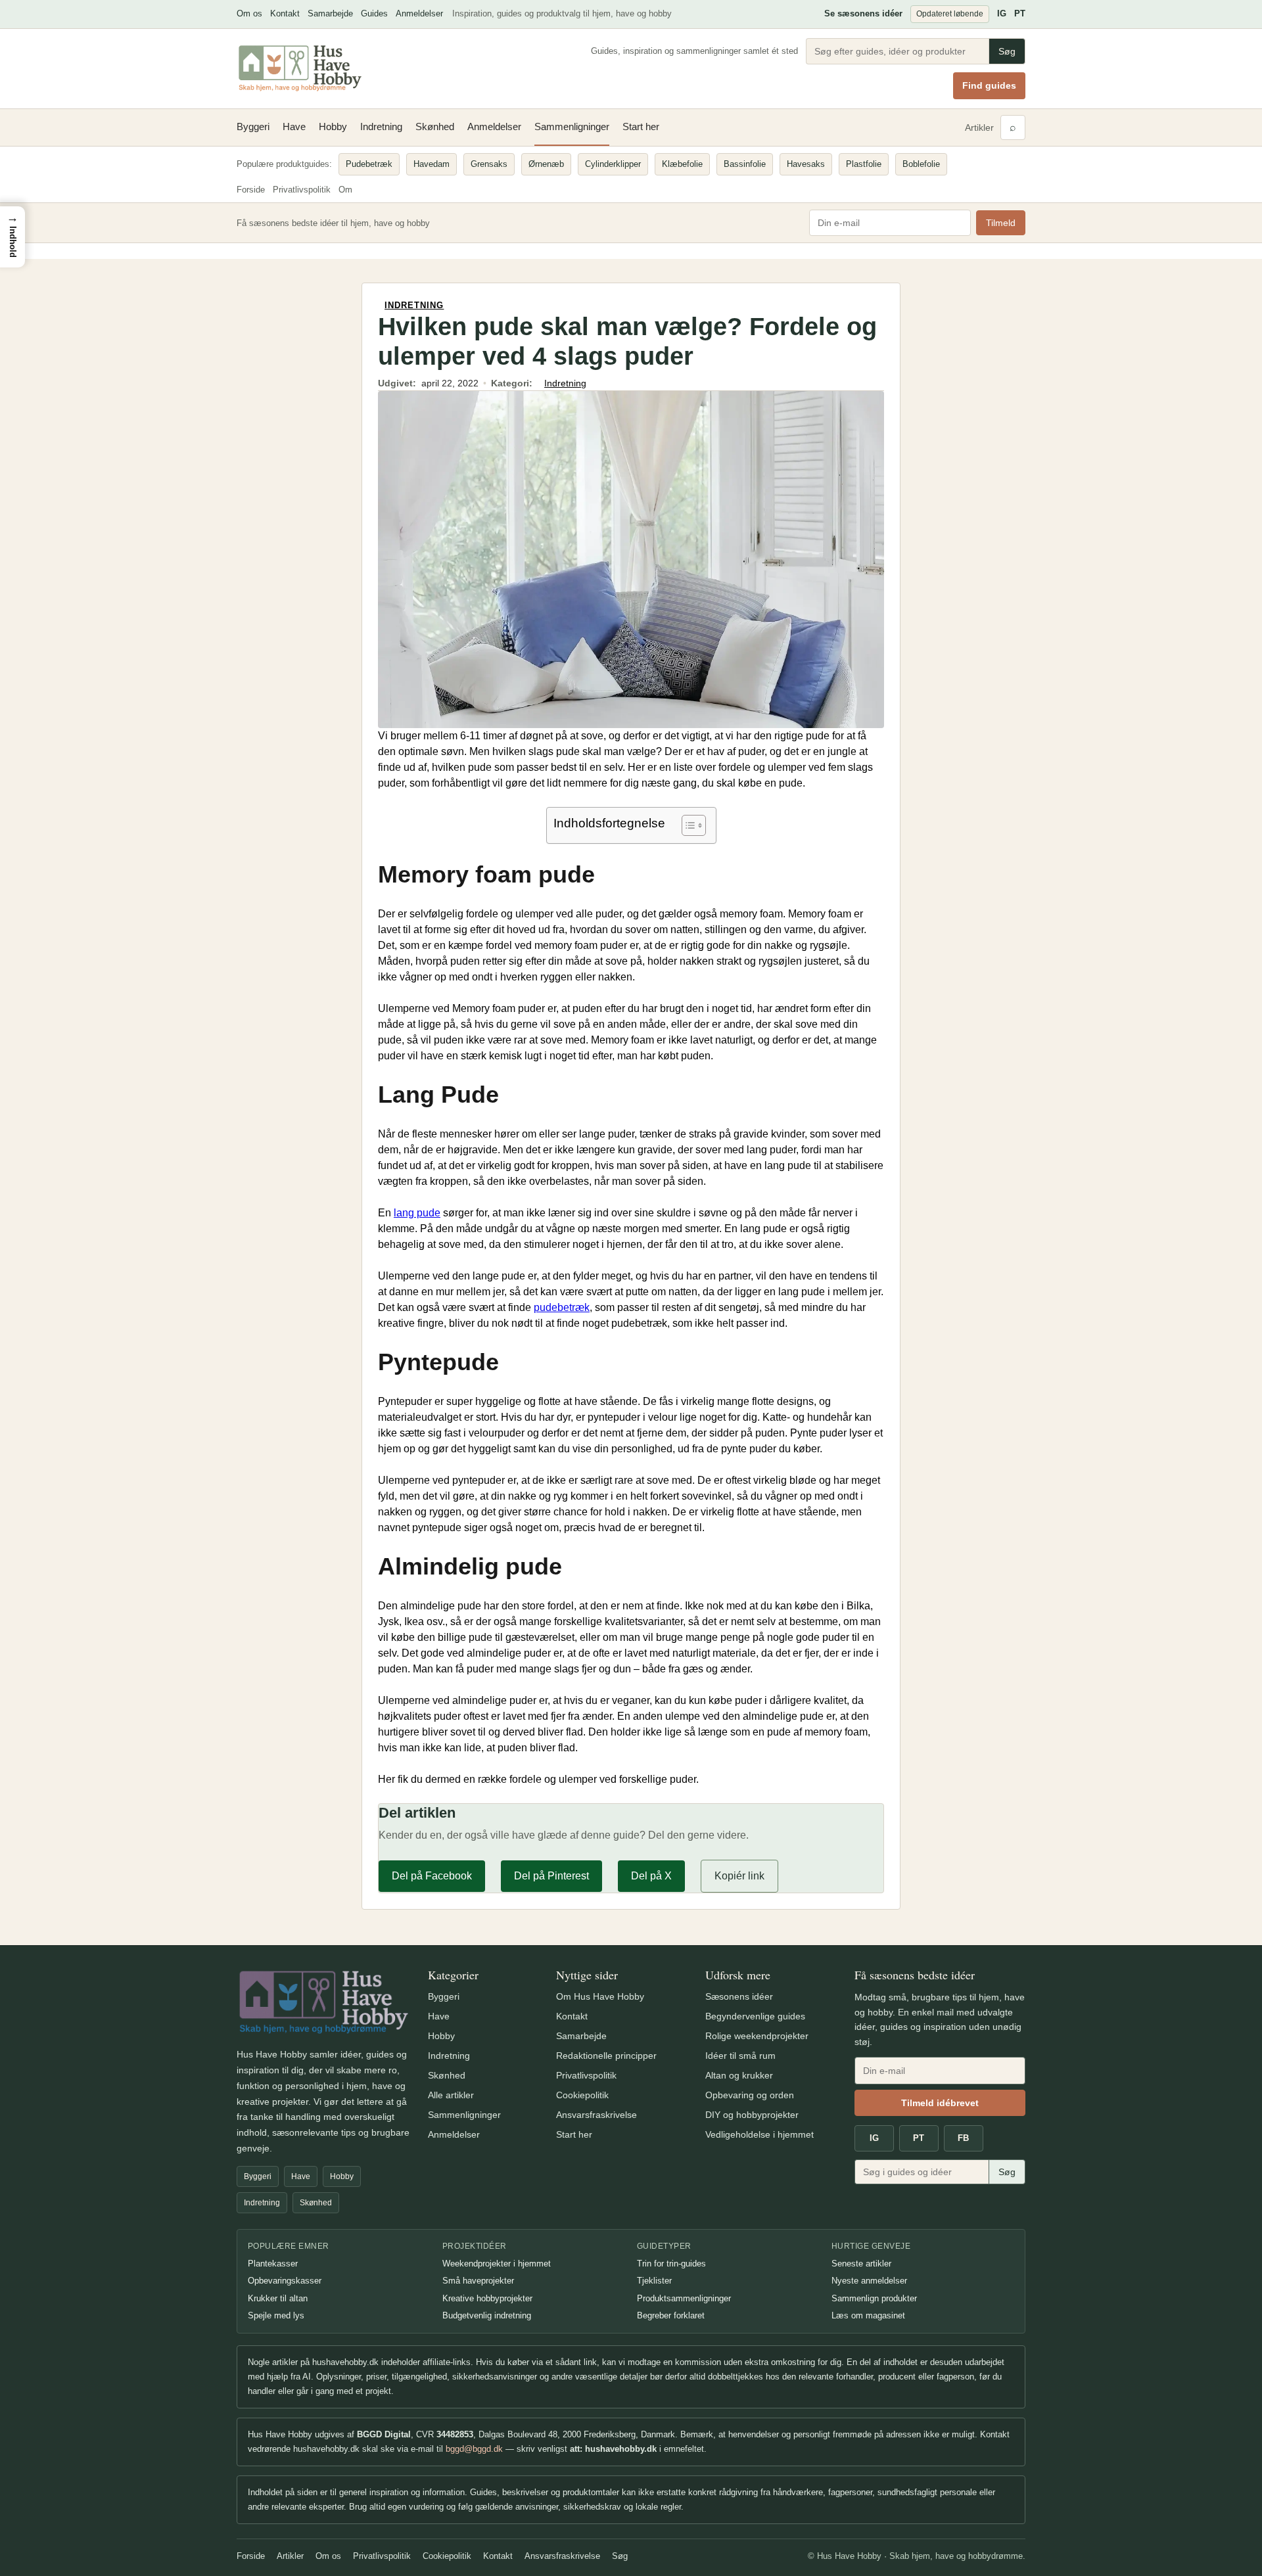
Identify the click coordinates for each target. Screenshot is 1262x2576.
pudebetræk (562, 1307)
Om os (249, 13)
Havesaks (806, 164)
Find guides (989, 85)
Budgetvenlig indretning (487, 2315)
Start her (641, 126)
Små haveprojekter (478, 2281)
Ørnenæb (546, 164)
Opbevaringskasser (285, 2281)
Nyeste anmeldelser (869, 2281)
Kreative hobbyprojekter (487, 2298)
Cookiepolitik (582, 2095)
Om (345, 190)
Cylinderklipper (613, 164)
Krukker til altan (278, 2298)
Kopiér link (739, 1876)
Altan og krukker (739, 2075)
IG (1002, 13)
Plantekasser (273, 2264)
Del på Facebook (432, 1876)
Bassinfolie (745, 164)
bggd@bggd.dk (474, 2449)
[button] (12, 237)
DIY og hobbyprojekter (752, 2115)
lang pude (417, 1213)
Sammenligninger (572, 126)
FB (963, 2138)
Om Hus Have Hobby (600, 1996)
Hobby (333, 126)
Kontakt (285, 13)
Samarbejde (330, 13)
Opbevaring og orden (750, 2095)
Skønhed (435, 126)
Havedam (432, 164)
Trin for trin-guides (671, 2264)
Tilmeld (1001, 223)
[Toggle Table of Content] (687, 825)
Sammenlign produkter (874, 2298)
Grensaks (489, 164)
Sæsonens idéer (739, 1996)
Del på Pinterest (551, 1876)
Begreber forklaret (671, 2315)
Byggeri (253, 126)
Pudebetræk (369, 164)
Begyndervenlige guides (755, 2016)
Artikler (979, 127)
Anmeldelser (419, 13)
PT (1020, 13)
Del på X (651, 1876)
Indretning (381, 126)
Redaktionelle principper (606, 2056)
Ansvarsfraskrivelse (596, 2115)
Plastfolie (864, 164)
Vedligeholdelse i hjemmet (760, 2134)
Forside (251, 190)
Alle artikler (451, 2095)
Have (294, 126)
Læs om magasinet (868, 2315)
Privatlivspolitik (302, 190)
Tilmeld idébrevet (940, 2103)
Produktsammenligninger (684, 2298)
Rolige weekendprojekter (757, 2036)
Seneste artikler (861, 2264)
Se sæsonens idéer (863, 13)
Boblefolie (921, 164)
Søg (1007, 51)
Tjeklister (654, 2281)
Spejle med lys (276, 2315)
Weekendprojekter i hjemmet (497, 2264)
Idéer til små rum (740, 2056)
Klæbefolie (682, 164)
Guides (374, 13)
